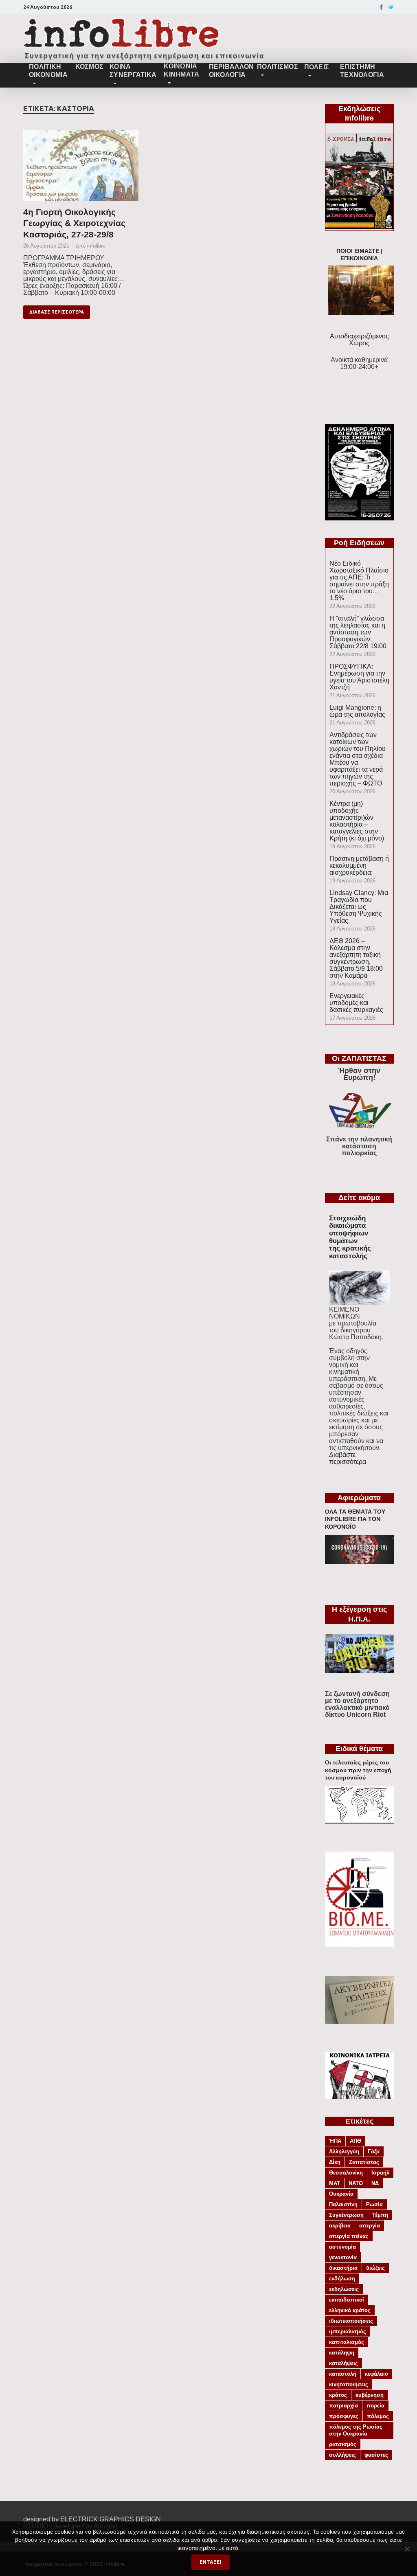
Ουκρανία (341, 2194)
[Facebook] (381, 7)
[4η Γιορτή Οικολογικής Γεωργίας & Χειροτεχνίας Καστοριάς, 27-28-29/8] (81, 168)
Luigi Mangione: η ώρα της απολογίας (357, 711)
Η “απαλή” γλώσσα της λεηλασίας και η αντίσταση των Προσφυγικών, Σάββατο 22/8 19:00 (358, 632)
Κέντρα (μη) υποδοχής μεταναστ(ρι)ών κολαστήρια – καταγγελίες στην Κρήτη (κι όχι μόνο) (357, 821)
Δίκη (335, 2162)
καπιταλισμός (347, 2342)
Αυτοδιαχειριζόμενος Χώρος (359, 340)
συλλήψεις (342, 2455)
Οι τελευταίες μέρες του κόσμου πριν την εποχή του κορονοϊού (358, 1770)
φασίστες (376, 2455)
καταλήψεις (343, 2363)
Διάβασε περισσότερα (57, 312)
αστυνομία (342, 2247)
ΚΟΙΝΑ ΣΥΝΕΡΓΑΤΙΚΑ (133, 71)
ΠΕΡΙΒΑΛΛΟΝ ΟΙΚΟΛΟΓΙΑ (230, 71)
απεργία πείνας (349, 2236)
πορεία (375, 2406)
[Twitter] (391, 7)
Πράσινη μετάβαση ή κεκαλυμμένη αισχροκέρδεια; (359, 866)
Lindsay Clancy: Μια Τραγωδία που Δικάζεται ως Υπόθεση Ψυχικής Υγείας (359, 907)
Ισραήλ (380, 2173)
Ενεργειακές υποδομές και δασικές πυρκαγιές (356, 1003)
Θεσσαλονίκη (346, 2173)
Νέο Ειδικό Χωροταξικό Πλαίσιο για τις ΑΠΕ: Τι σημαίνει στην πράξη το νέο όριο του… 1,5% (359, 581)
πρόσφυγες (344, 2416)
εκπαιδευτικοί (347, 2300)
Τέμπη (380, 2215)
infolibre (96, 246)
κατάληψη (342, 2353)
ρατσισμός (343, 2444)
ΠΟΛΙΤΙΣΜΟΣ (278, 67)
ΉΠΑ (335, 2141)
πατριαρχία (343, 2406)
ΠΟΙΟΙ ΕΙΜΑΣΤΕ (358, 251)
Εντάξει (211, 2562)
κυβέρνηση (370, 2395)
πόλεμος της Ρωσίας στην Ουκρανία (356, 2430)
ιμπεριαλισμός (348, 2331)
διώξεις (375, 2268)
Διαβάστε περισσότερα (348, 1458)
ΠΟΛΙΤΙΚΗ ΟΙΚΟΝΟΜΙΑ (48, 71)
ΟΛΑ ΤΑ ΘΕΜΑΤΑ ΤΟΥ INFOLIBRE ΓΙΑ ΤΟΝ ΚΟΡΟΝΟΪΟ (355, 1519)
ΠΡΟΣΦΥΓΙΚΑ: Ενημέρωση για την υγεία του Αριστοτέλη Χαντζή (359, 677)
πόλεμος (378, 2416)
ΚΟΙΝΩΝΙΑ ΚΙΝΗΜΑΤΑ (181, 70)
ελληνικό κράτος (350, 2310)
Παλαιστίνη (343, 2204)
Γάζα (374, 2151)
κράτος (338, 2395)
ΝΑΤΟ (356, 2183)
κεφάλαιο (376, 2374)
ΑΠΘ (356, 2141)
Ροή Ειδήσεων (359, 543)
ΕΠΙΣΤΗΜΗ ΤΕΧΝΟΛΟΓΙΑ (362, 71)
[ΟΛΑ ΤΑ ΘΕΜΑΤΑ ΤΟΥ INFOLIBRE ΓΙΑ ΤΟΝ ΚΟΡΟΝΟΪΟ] (359, 1562)
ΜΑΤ (335, 2183)
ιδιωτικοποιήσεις (351, 2321)
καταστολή (343, 2374)
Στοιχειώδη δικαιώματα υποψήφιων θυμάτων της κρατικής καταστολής (350, 1237)
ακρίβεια (340, 2226)
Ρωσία (374, 2204)
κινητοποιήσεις (349, 2384)
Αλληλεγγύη (344, 2151)
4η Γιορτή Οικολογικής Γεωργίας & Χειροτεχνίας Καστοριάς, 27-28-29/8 (74, 223)
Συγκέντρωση (346, 2215)
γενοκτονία (343, 2257)
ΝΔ (375, 2183)
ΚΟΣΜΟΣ (89, 67)
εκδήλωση (342, 2279)
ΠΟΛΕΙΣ (317, 67)
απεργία (370, 2226)
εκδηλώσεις (344, 2289)
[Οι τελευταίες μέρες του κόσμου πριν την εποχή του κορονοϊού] (359, 1820)
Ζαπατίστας (364, 2162)
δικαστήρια (343, 2268)
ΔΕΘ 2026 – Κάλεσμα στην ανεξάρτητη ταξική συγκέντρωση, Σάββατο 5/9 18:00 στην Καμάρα (356, 958)
